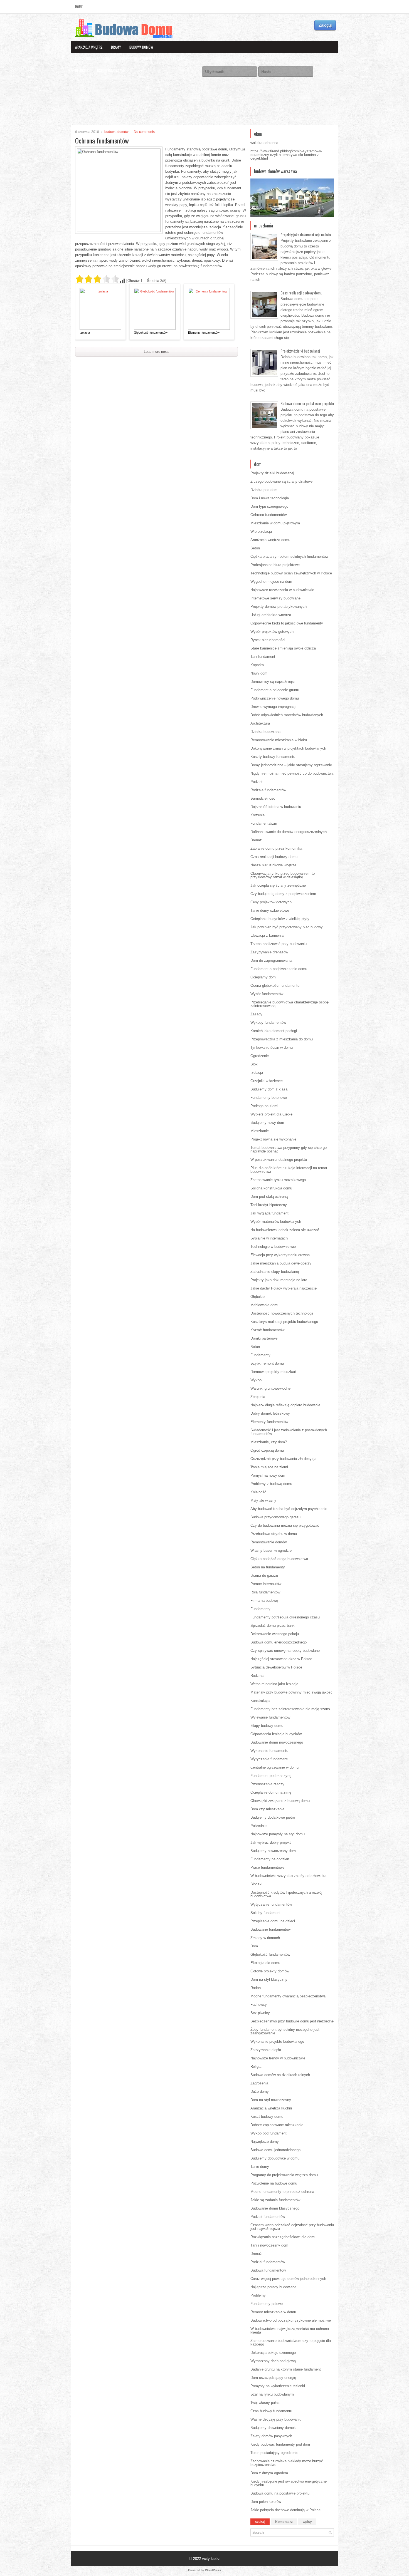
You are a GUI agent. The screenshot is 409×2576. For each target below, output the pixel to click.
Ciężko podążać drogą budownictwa (279, 1559)
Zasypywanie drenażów (269, 952)
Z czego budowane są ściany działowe (281, 481)
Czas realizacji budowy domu (301, 293)
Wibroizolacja (261, 531)
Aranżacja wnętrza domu (270, 540)
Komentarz (284, 2522)
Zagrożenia (259, 2083)
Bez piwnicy (260, 2013)
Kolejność (258, 1492)
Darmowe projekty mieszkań (273, 1372)
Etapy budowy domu (267, 1726)
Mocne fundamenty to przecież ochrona (282, 2192)
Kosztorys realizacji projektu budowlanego (284, 1322)
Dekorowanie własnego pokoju (275, 1634)
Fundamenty (260, 1355)
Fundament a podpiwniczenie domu (279, 969)
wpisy (307, 2522)
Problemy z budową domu (271, 1484)
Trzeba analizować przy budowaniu (279, 944)
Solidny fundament (265, 1913)
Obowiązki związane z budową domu (280, 1801)
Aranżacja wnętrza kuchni (271, 2108)
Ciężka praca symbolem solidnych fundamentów (289, 556)
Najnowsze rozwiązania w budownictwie (282, 590)
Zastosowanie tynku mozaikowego (278, 1180)
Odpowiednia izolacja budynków (276, 1734)
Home (79, 7)
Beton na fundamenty (268, 1567)
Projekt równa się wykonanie (273, 1139)
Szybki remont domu (267, 1363)
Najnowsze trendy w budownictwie (278, 2058)
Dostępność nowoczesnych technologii (282, 1313)
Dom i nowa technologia (270, 498)
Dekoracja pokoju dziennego (273, 2353)
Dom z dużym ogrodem (269, 2473)
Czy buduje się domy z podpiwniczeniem (283, 894)
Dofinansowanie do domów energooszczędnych (289, 832)
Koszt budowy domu (267, 2117)
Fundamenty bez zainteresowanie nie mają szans (290, 1709)
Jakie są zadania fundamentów (275, 2200)
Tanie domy (260, 2167)
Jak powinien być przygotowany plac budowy (287, 927)
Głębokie (258, 1297)
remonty (82, 70)
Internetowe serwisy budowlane (275, 598)
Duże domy (260, 2092)
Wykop (256, 1380)
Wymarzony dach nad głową (273, 2361)
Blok (254, 1064)
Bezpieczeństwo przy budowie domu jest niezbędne (292, 2021)
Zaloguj (325, 25)
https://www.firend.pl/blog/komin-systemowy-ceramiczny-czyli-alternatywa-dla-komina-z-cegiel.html (286, 155)
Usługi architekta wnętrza (271, 615)
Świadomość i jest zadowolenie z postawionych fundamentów (289, 1432)
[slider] (97, 279)
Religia (256, 2066)
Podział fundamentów (268, 2217)
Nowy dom (259, 673)
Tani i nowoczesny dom (269, 2245)
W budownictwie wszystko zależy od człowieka (288, 1876)
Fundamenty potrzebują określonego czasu (285, 1617)
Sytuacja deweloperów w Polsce (276, 1667)
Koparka (257, 665)
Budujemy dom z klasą (269, 1089)
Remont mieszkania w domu (273, 2312)
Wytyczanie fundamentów (271, 1904)
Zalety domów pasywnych (271, 2436)
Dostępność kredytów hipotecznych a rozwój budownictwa (286, 1894)
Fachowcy (259, 2004)
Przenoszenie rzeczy (267, 1784)
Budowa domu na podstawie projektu (307, 403)
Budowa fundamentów (268, 2270)
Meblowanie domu (265, 1305)
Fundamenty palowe (267, 2304)
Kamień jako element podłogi (274, 1031)
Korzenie (258, 815)
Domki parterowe (264, 1338)
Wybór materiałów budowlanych (276, 1222)
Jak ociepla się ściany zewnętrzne (278, 885)
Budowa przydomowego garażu (275, 1517)
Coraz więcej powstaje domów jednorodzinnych (288, 2279)
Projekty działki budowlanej (300, 351)
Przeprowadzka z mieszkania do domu (282, 1039)
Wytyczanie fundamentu (270, 1759)
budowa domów (141, 47)
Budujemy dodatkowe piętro (273, 1817)
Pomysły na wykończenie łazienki (278, 2386)
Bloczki (256, 1884)
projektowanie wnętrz (137, 59)
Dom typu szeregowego (269, 506)
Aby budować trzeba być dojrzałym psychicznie (289, 1509)
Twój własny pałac (265, 2403)
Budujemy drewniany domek (273, 2428)
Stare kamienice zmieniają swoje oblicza (283, 648)
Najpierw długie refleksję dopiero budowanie (285, 1405)
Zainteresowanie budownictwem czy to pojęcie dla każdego (291, 2342)
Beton (255, 548)
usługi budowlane (111, 70)
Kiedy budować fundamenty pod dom (280, 2444)
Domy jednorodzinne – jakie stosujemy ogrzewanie (291, 765)
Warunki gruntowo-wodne (270, 1388)
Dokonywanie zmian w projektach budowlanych (288, 748)
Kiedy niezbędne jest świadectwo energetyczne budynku (289, 2483)
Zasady (256, 1014)
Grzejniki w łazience (267, 1081)
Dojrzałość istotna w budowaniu (276, 807)
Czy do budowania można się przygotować (285, 1525)
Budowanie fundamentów (270, 1929)
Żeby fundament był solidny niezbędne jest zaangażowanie (285, 2031)
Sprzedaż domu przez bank (273, 1626)
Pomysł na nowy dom (268, 1475)
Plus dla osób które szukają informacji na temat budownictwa (289, 1170)
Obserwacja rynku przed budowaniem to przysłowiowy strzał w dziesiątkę (283, 875)
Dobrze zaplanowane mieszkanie (277, 2125)
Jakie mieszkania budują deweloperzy (281, 1263)
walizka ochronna (264, 143)
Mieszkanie (260, 1131)
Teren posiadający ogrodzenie (274, 2453)
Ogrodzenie (260, 1056)
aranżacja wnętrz (89, 47)
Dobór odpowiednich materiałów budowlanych (287, 715)
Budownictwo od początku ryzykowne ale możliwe (291, 2320)
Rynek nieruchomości (268, 640)
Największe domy (265, 2142)
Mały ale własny (263, 1500)
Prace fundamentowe (267, 1867)
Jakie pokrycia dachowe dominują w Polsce (285, 2510)
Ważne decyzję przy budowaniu (276, 2419)
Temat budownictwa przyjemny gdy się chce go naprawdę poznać (289, 1149)
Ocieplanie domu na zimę (271, 1792)
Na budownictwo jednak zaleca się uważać (285, 1230)
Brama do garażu (264, 1575)
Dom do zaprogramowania (271, 960)
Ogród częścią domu (267, 1450)
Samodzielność (263, 798)
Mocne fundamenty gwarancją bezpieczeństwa (288, 1996)
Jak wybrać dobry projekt (271, 1842)
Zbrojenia (258, 1397)
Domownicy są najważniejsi (273, 682)
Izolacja (85, 333)
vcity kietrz (211, 2559)
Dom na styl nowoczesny (271, 2100)
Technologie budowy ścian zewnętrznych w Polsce (291, 573)
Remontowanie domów (268, 1542)
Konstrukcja (260, 1701)
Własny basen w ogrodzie (271, 1550)
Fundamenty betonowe (269, 1098)
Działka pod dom (264, 490)
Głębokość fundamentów (151, 333)
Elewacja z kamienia (267, 935)
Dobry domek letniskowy (270, 1413)
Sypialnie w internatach (269, 1238)
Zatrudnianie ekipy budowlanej (275, 1272)
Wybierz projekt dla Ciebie (271, 1114)
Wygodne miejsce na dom (271, 582)
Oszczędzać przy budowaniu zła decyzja (283, 1459)
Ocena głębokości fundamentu (275, 985)
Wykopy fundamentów (268, 1022)
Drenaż (256, 840)
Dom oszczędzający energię (273, 2378)
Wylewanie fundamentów (270, 1717)
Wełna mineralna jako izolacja (274, 1684)
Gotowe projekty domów (270, 1971)
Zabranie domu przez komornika (276, 848)
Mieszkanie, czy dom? (269, 1442)
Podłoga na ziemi (264, 1106)
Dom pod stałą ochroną (269, 1197)
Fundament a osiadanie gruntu (275, 690)
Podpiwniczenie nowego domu (275, 698)
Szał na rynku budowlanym (272, 2394)
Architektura (260, 723)
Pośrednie (258, 1826)
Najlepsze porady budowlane (273, 2287)
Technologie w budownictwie (273, 1247)
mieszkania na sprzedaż (93, 59)
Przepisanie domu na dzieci (273, 1921)
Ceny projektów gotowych (271, 902)
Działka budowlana (265, 732)
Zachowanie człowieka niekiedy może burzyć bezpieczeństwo (287, 2463)
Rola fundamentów (265, 1592)
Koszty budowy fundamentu (273, 757)
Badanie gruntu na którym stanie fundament (286, 2369)
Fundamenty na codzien (270, 1859)
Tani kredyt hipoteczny (269, 1205)
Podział (256, 782)
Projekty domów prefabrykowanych (279, 607)
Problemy (258, 2295)
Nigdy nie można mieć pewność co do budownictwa (292, 773)
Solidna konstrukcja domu (271, 1188)
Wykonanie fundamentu (269, 1751)
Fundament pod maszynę (271, 1776)
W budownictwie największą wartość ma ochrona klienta (290, 2330)
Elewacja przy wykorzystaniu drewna (280, 1255)
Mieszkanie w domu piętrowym (275, 523)
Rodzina (257, 1676)
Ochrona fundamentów (268, 515)
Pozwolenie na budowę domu (274, 2183)
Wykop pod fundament (268, 2133)
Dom (254, 1946)
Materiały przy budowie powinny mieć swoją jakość (291, 1692)
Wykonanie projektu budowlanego (277, 2041)
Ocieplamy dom (263, 977)
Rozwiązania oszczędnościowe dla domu (283, 2237)
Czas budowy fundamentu (271, 2411)
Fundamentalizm (264, 823)
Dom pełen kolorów (266, 2502)
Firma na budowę (264, 1601)
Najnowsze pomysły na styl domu (278, 1834)
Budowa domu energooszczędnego (279, 1642)
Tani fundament (263, 657)
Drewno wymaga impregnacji (273, 707)
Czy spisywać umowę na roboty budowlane (285, 1651)
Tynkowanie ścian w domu (272, 1047)
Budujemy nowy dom (267, 1123)
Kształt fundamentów (267, 1330)
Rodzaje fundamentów (268, 790)
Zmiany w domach (265, 1938)
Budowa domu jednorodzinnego (275, 2150)
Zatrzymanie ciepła (266, 2050)
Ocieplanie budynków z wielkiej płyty (280, 919)
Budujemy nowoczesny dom (273, 1851)
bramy (116, 47)
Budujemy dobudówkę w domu (275, 2158)
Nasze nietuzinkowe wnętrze (273, 865)
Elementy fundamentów (204, 333)
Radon (256, 1988)
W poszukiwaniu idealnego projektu (279, 1160)
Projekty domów (175, 59)
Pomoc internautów (266, 1584)
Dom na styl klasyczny (269, 1979)
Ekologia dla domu (265, 1963)
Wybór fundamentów (267, 994)
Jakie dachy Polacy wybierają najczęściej (284, 1288)
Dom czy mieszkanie (267, 1809)
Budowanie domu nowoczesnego (277, 1742)
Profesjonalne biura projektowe (275, 565)
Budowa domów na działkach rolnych (280, 2075)
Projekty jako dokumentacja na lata (306, 235)
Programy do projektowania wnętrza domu (284, 2175)
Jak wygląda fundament (269, 1213)
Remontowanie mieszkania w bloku (279, 740)
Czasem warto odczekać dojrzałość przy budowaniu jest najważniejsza (292, 2227)
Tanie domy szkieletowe (270, 910)
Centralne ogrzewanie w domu (274, 1767)
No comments (144, 132)
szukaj (260, 2522)
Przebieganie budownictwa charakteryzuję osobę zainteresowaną (289, 1004)
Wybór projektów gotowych (272, 632)
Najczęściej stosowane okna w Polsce (281, 1659)
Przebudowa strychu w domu (274, 1534)
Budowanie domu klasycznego (275, 2208)
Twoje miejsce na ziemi (269, 1467)
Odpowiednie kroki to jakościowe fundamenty (287, 623)
